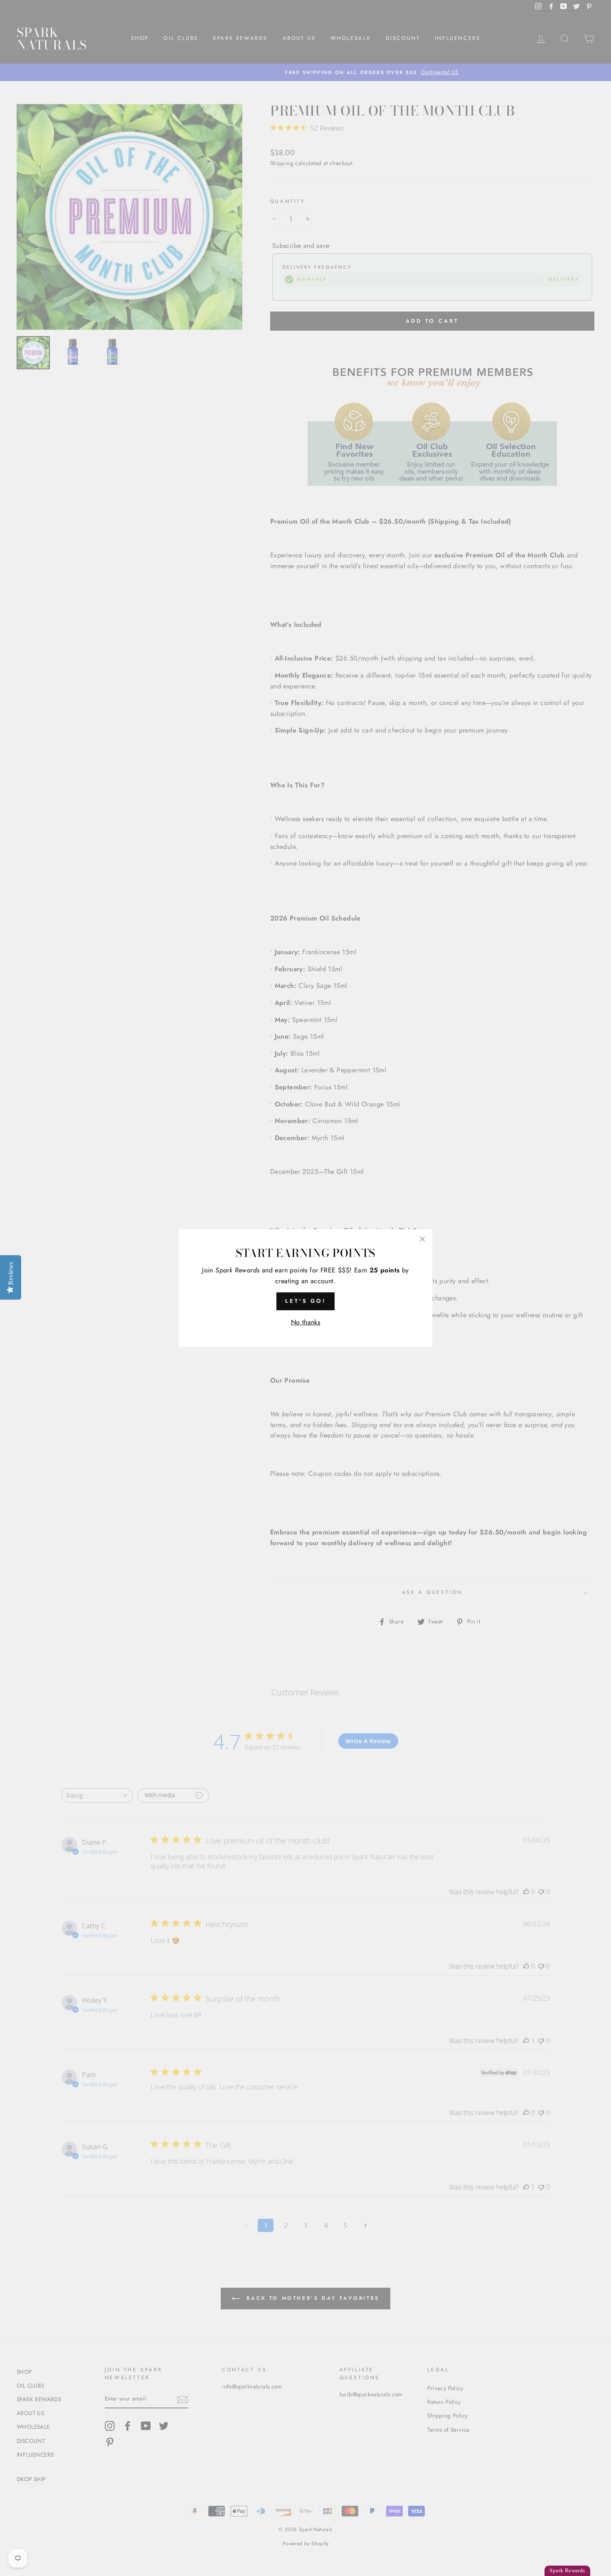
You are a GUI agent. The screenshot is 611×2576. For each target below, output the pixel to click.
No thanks (306, 1322)
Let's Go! (305, 1301)
